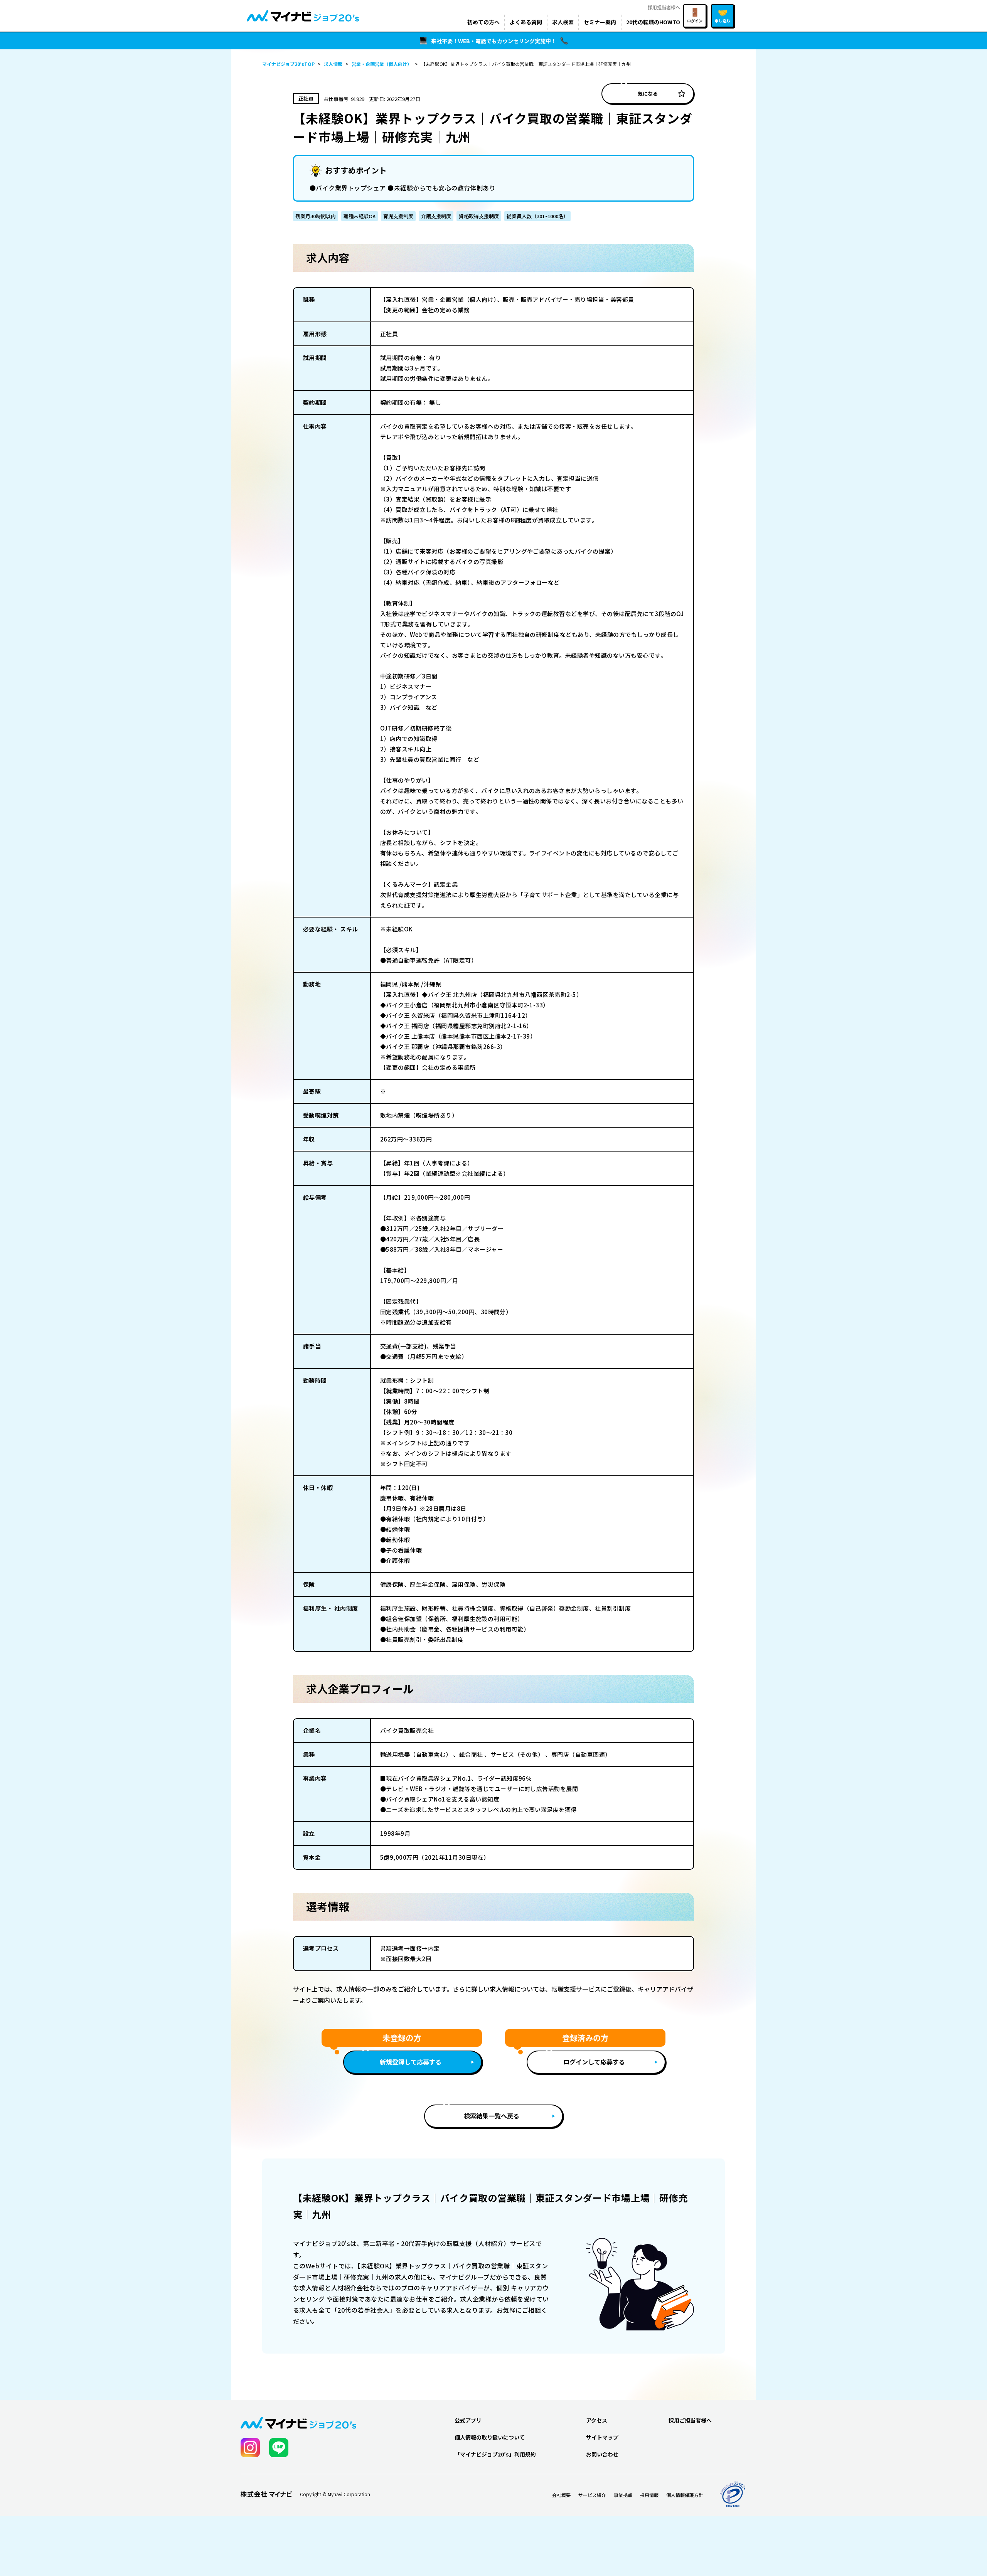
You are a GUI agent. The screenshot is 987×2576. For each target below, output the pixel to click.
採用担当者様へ (664, 7)
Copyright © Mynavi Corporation (335, 2494)
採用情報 (649, 2495)
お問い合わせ (602, 2454)
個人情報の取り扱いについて (490, 2437)
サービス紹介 (592, 2495)
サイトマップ (602, 2437)
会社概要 (561, 2495)
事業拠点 (623, 2495)
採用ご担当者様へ (690, 2420)
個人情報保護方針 (685, 2495)
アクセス (597, 2420)
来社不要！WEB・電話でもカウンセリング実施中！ (494, 41)
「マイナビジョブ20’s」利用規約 (495, 2454)
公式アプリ (468, 2420)
